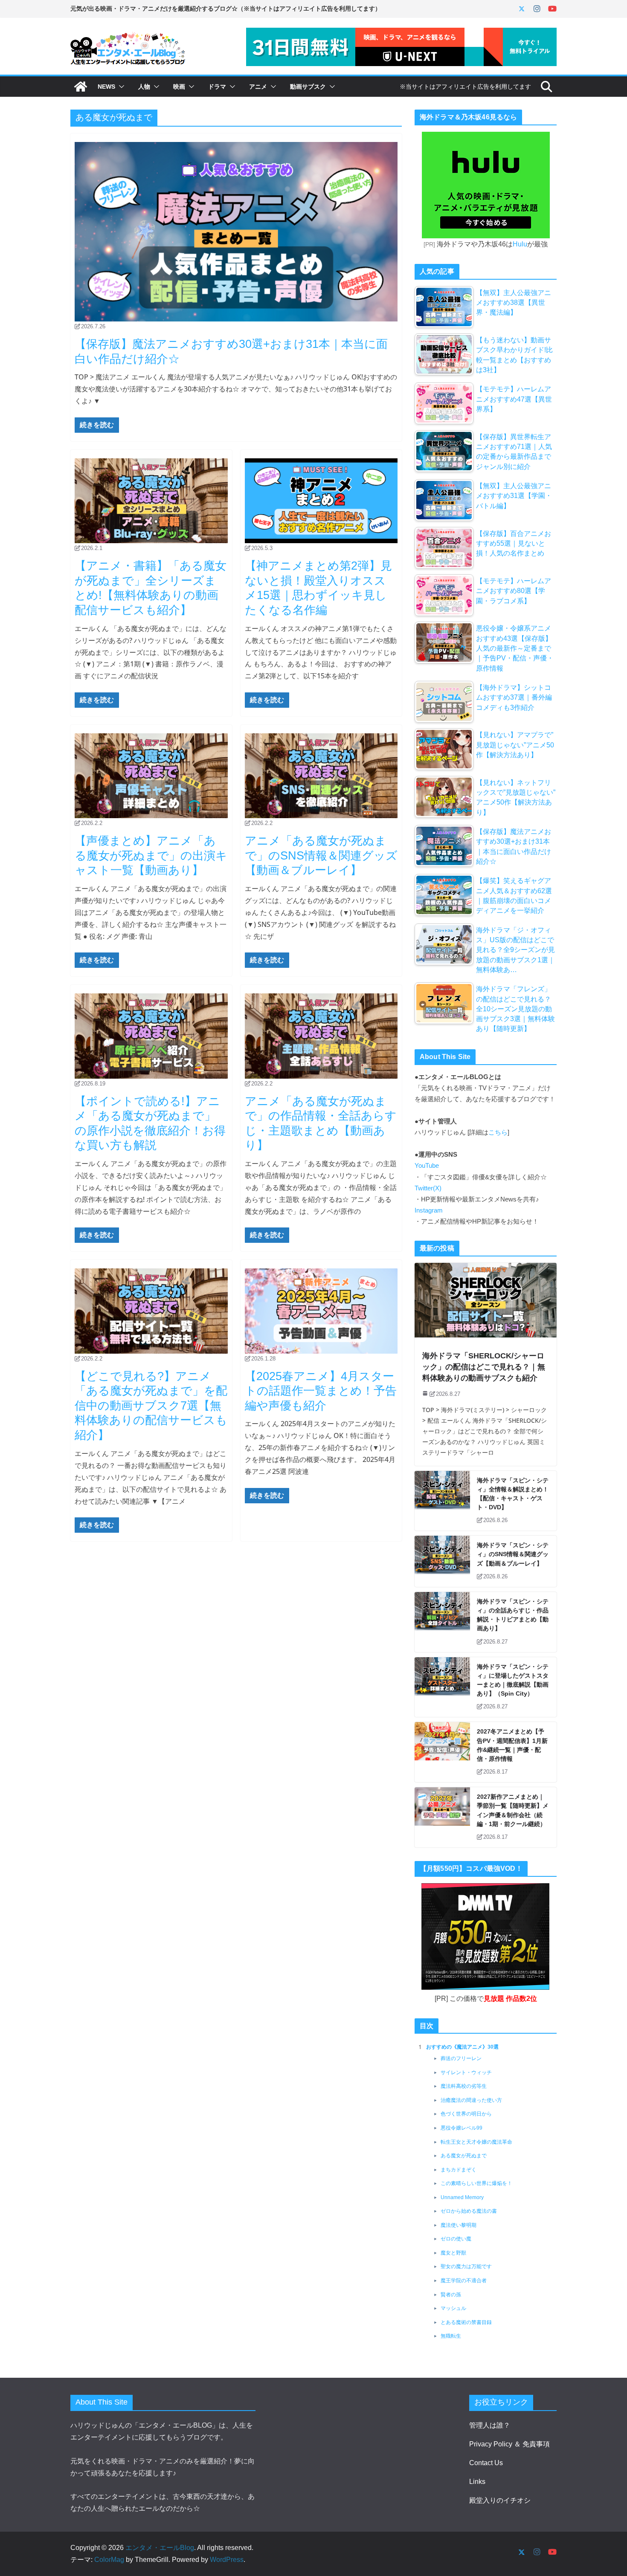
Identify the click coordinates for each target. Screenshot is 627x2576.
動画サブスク (308, 87)
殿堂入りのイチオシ (500, 2500)
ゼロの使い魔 (456, 2239)
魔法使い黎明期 (459, 2225)
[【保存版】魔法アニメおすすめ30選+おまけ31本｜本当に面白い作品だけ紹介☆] (236, 232)
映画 (179, 87)
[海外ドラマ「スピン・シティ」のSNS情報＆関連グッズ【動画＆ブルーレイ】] (442, 1561)
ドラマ (217, 87)
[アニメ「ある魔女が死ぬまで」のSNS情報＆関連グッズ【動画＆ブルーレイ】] (321, 776)
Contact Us (486, 2463)
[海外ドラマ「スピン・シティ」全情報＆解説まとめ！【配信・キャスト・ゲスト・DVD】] (442, 1501)
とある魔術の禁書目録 (466, 2322)
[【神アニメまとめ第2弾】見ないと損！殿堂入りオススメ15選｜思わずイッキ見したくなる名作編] (321, 501)
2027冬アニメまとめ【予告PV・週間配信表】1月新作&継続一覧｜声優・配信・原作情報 (512, 1745)
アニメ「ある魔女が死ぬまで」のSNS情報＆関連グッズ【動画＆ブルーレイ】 (321, 855)
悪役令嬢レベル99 (462, 2128)
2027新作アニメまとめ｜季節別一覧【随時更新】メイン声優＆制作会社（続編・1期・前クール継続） (513, 1810)
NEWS (106, 87)
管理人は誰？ (490, 2425)
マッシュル (453, 2308)
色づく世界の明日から (466, 2114)
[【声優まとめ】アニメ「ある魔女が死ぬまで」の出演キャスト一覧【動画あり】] (151, 776)
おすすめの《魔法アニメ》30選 (462, 2047)
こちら (498, 1132)
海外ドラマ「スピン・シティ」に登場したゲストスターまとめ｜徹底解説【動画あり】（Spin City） (513, 1680)
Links (477, 2482)
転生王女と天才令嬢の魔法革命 (476, 2142)
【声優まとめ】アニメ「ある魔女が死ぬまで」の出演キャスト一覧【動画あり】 (151, 855)
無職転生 (451, 2336)
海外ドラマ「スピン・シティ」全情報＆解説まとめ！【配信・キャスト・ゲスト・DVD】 (513, 1494)
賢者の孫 (451, 2295)
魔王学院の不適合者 (464, 2281)
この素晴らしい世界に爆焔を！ (476, 2183)
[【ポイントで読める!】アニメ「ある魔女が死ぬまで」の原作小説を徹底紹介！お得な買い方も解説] (151, 1036)
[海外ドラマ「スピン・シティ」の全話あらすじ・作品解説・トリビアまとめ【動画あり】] (442, 1622)
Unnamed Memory (462, 2197)
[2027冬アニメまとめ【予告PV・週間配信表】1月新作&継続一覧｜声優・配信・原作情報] (442, 1752)
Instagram (429, 1210)
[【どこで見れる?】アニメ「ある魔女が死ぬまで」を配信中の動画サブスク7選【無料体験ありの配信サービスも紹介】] (151, 1311)
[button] (120, 87)
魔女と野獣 (453, 2253)
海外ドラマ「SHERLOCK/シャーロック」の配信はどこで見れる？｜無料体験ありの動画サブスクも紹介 (484, 1367)
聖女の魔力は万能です (466, 2266)
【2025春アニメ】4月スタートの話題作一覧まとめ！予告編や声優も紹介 (321, 1391)
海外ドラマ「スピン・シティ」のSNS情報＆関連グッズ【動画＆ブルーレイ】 (513, 1554)
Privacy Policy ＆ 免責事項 (509, 2444)
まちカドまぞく (459, 2170)
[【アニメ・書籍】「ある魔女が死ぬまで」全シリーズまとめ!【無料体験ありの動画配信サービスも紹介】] (151, 501)
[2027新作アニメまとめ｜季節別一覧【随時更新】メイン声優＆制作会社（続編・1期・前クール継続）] (442, 1817)
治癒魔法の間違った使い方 (471, 2100)
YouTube (427, 1166)
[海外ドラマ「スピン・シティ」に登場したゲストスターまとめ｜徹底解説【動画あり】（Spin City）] (442, 1687)
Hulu (520, 244)
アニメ (258, 87)
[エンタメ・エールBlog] (81, 87)
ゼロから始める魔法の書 (469, 2211)
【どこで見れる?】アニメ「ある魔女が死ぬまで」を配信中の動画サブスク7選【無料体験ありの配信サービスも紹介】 (151, 1406)
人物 (144, 87)
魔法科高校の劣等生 (464, 2086)
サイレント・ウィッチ (466, 2072)
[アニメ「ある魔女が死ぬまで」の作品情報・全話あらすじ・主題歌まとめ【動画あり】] (321, 1036)
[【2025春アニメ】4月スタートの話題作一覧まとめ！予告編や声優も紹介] (321, 1311)
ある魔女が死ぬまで (464, 2156)
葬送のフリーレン (461, 2058)
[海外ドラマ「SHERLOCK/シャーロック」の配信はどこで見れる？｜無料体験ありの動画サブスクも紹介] (486, 1300)
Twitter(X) (428, 1188)
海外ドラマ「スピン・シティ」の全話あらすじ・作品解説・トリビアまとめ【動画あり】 (513, 1615)
